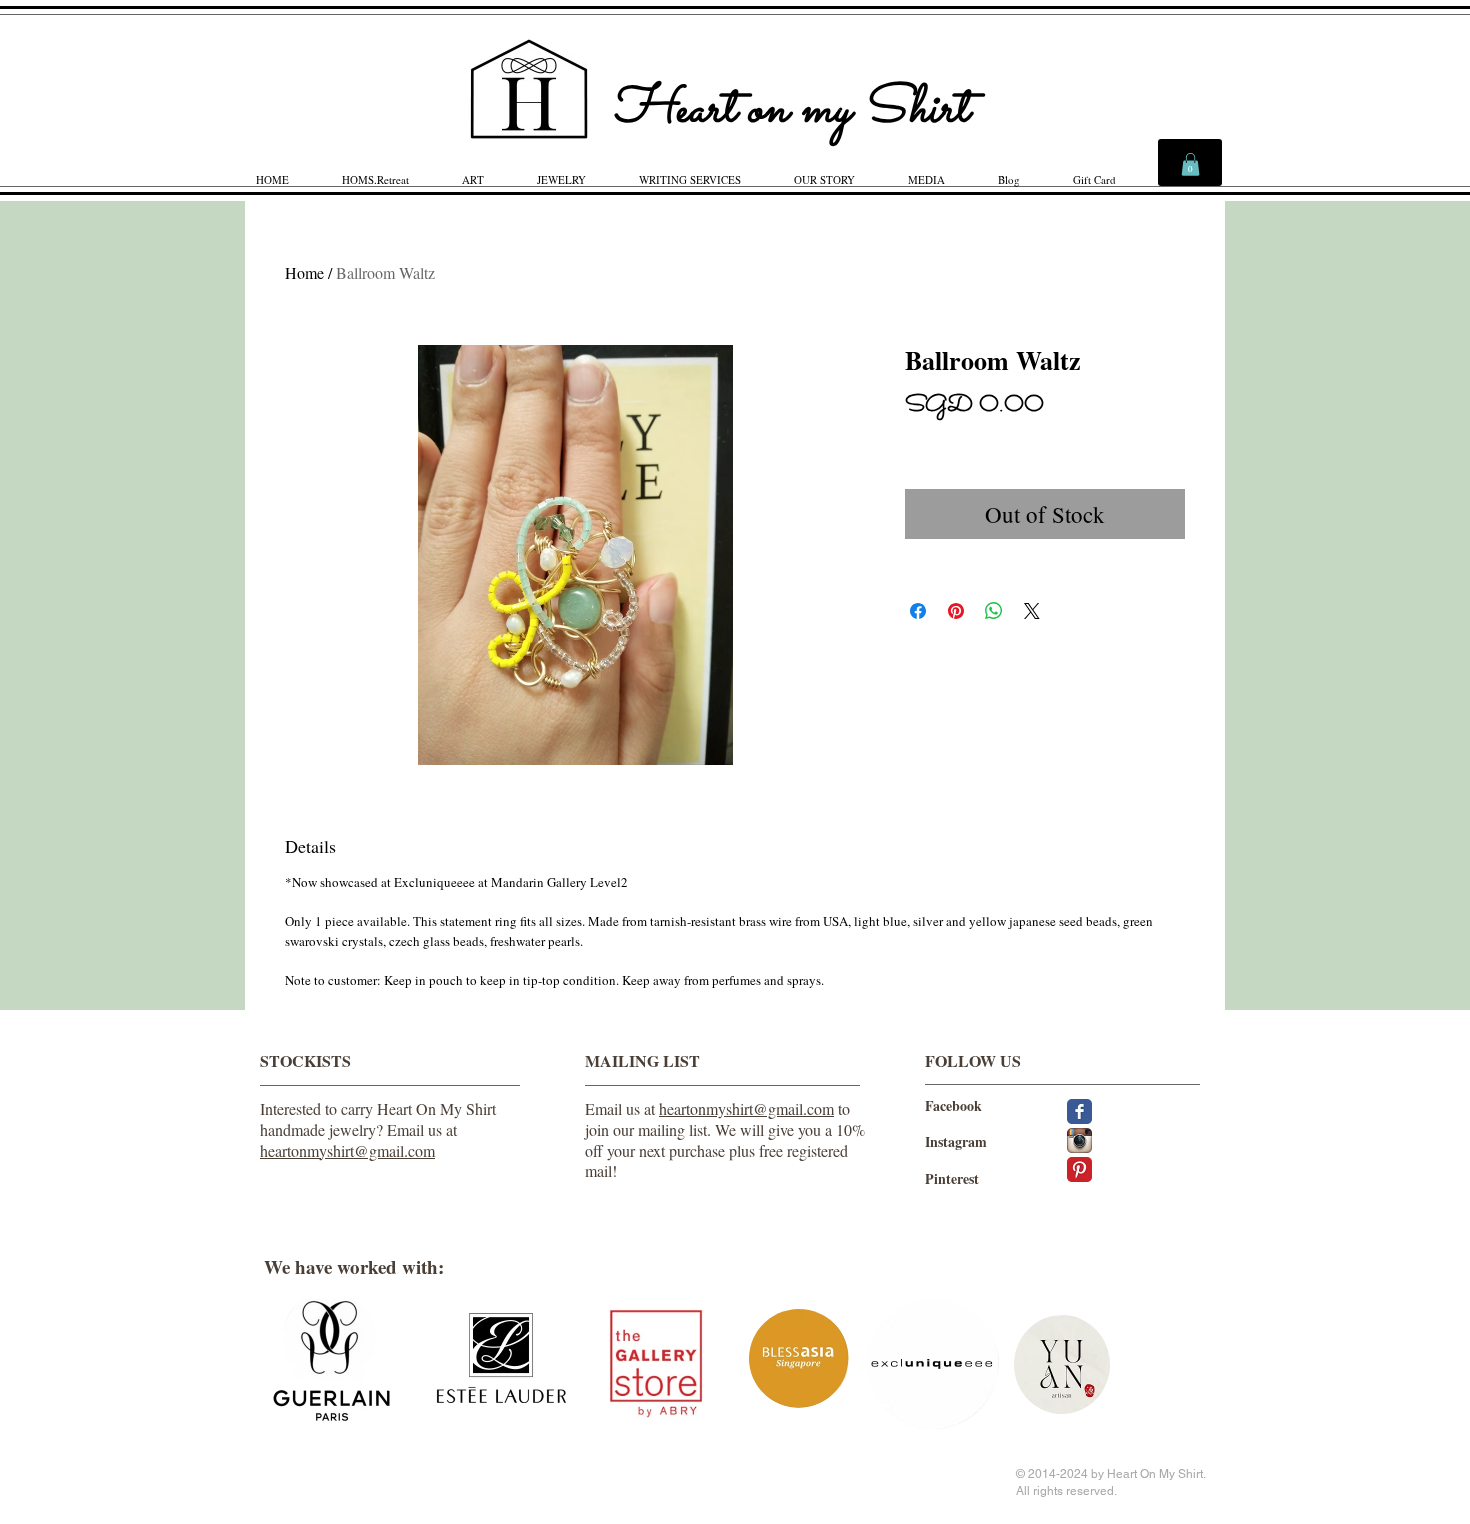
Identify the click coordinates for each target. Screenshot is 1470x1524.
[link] (1190, 164)
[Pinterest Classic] (1079, 1169)
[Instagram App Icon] (1079, 1140)
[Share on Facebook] (918, 611)
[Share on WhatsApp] (994, 611)
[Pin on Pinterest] (956, 611)
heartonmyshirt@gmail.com (347, 1150)
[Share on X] (1032, 611)
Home (304, 272)
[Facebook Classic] (1079, 1111)
